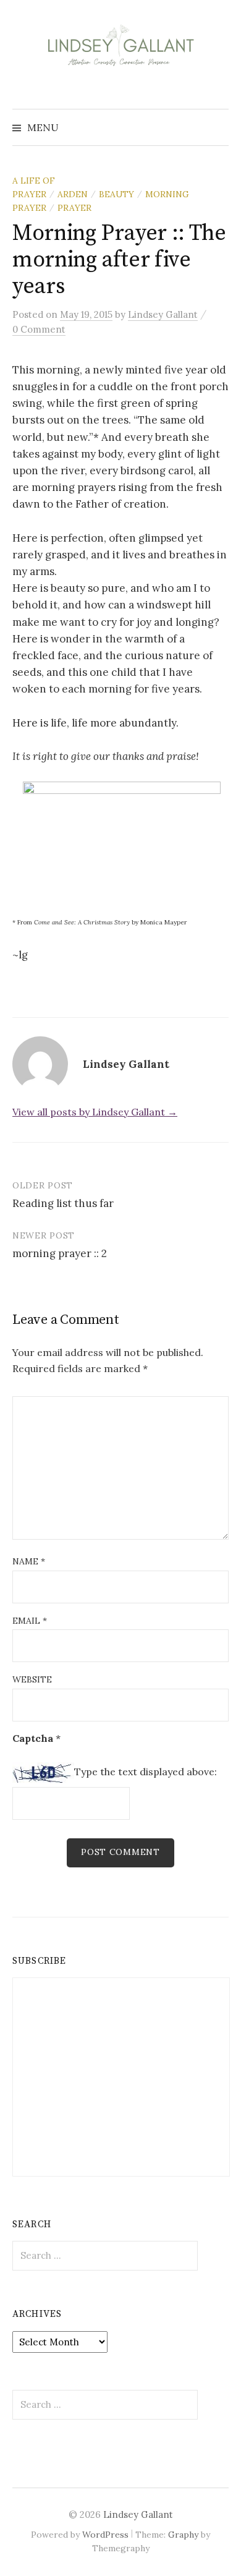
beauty (116, 194)
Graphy (183, 2535)
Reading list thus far (63, 1203)
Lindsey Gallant (138, 2514)
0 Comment (39, 329)
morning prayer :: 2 (60, 1253)
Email (30, 1621)
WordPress (105, 2535)
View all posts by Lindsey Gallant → (95, 1112)
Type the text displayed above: (146, 1772)
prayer (74, 208)
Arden (73, 194)
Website (32, 1679)
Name (29, 1561)
